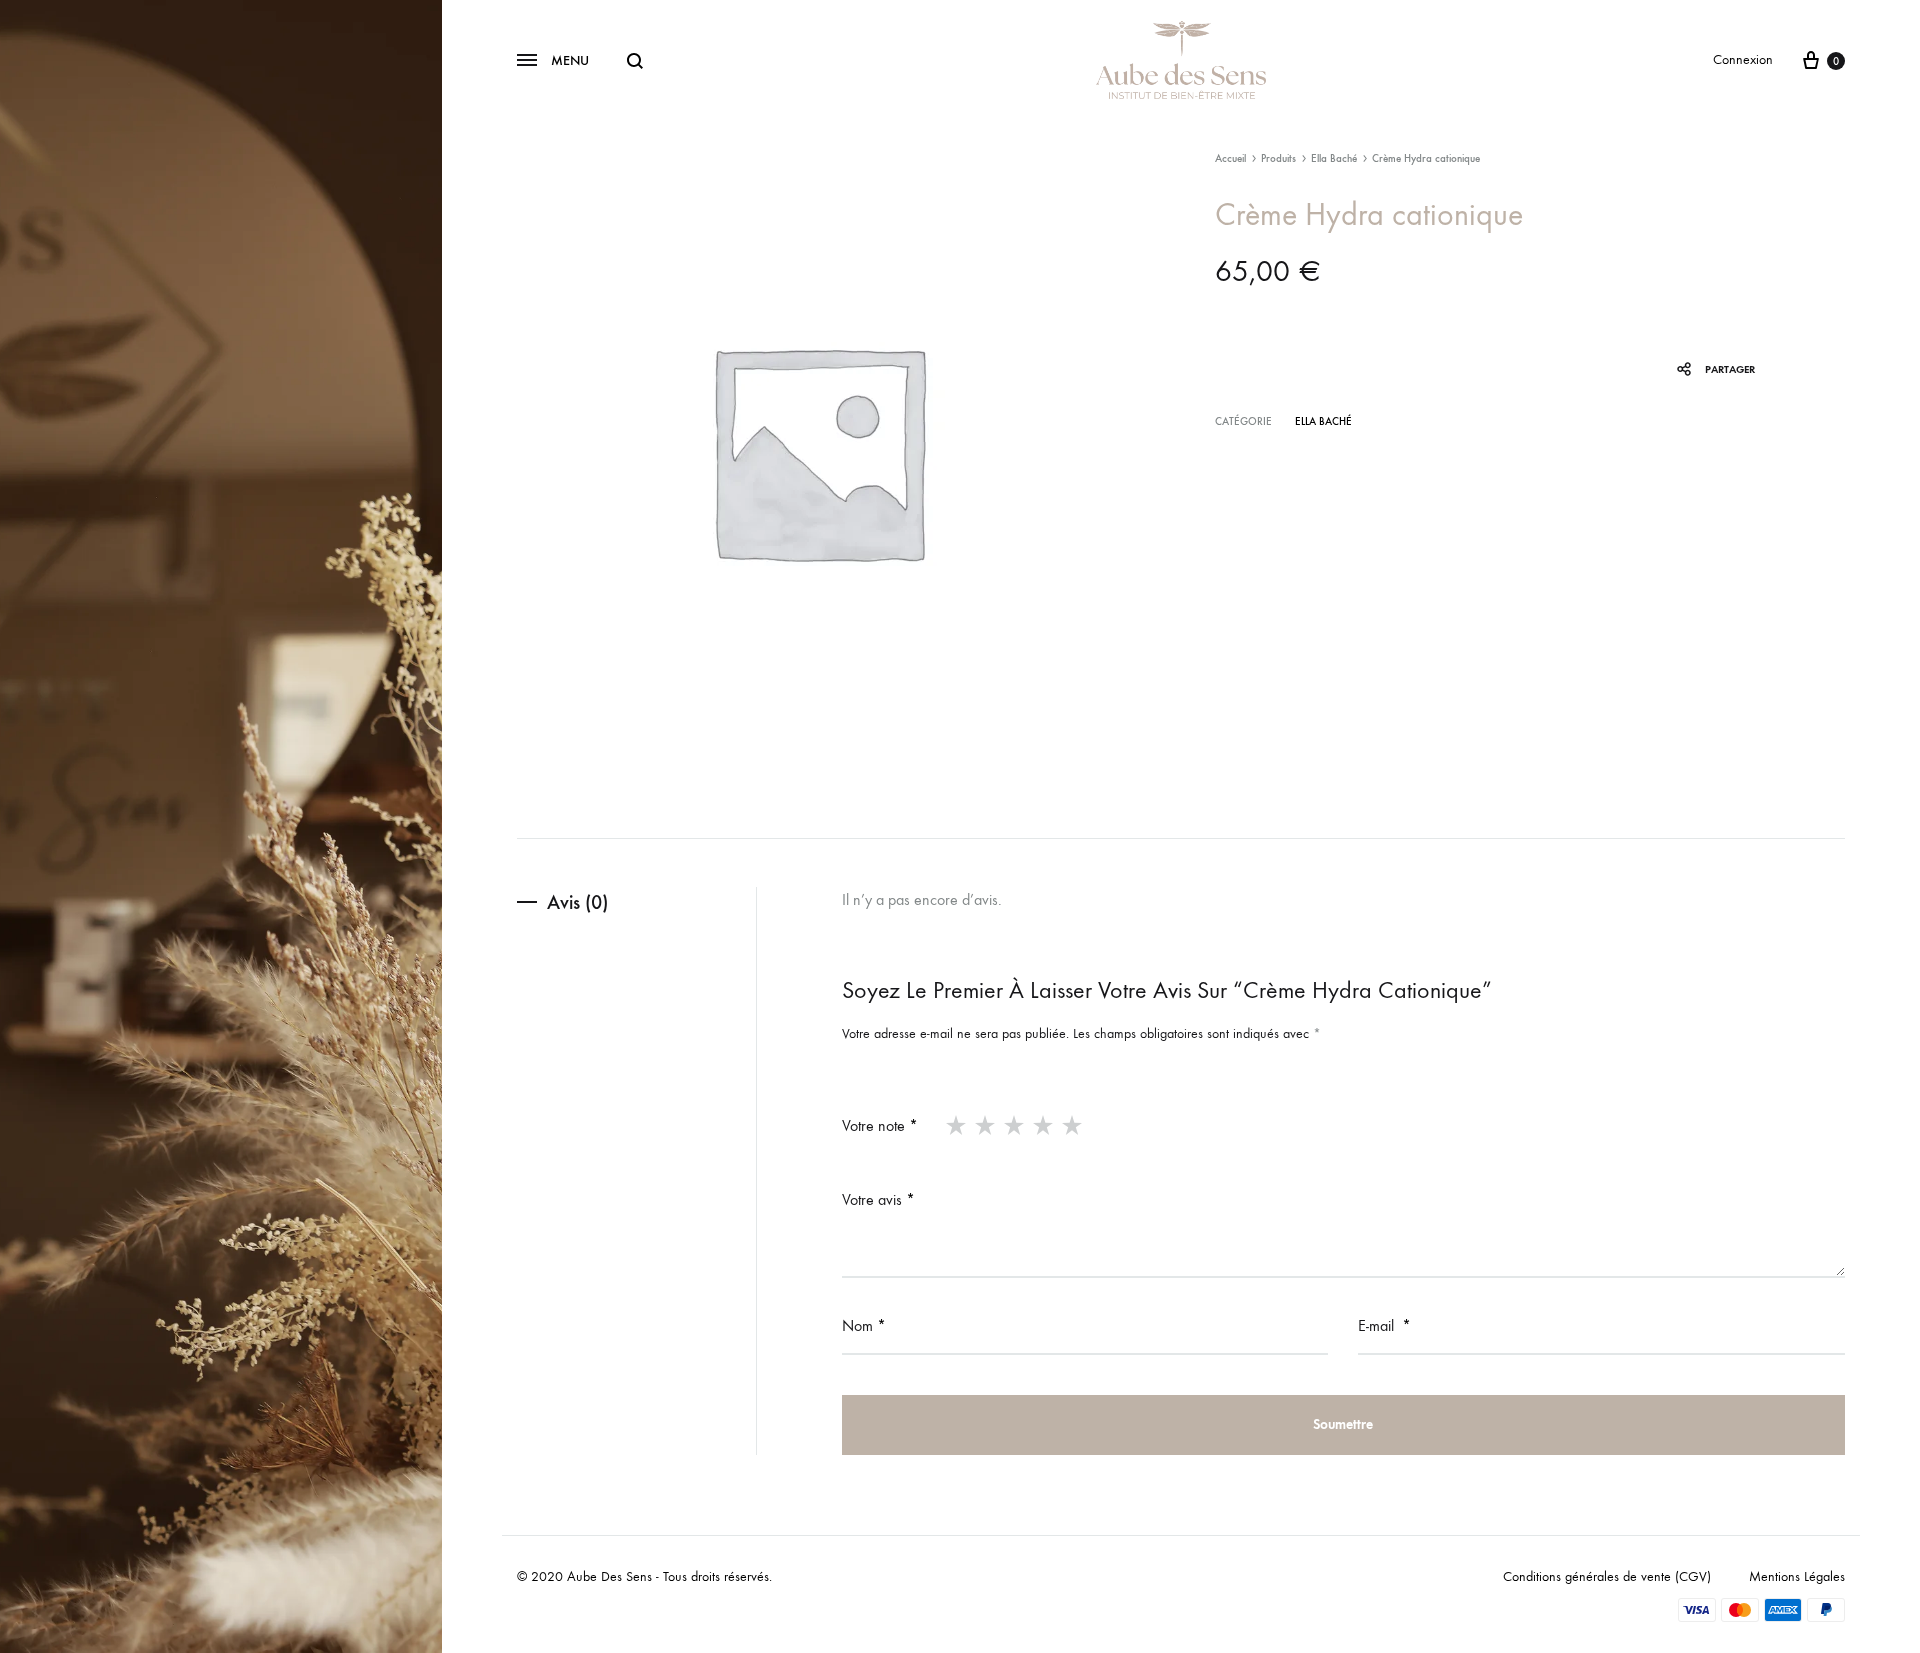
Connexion (1743, 59)
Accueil (1230, 158)
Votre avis (878, 1199)
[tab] (636, 902)
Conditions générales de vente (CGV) (1607, 1576)
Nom (864, 1325)
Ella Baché (1334, 158)
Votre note (880, 1125)
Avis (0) (577, 902)
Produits (1278, 158)
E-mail (1384, 1325)
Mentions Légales (1797, 1576)
